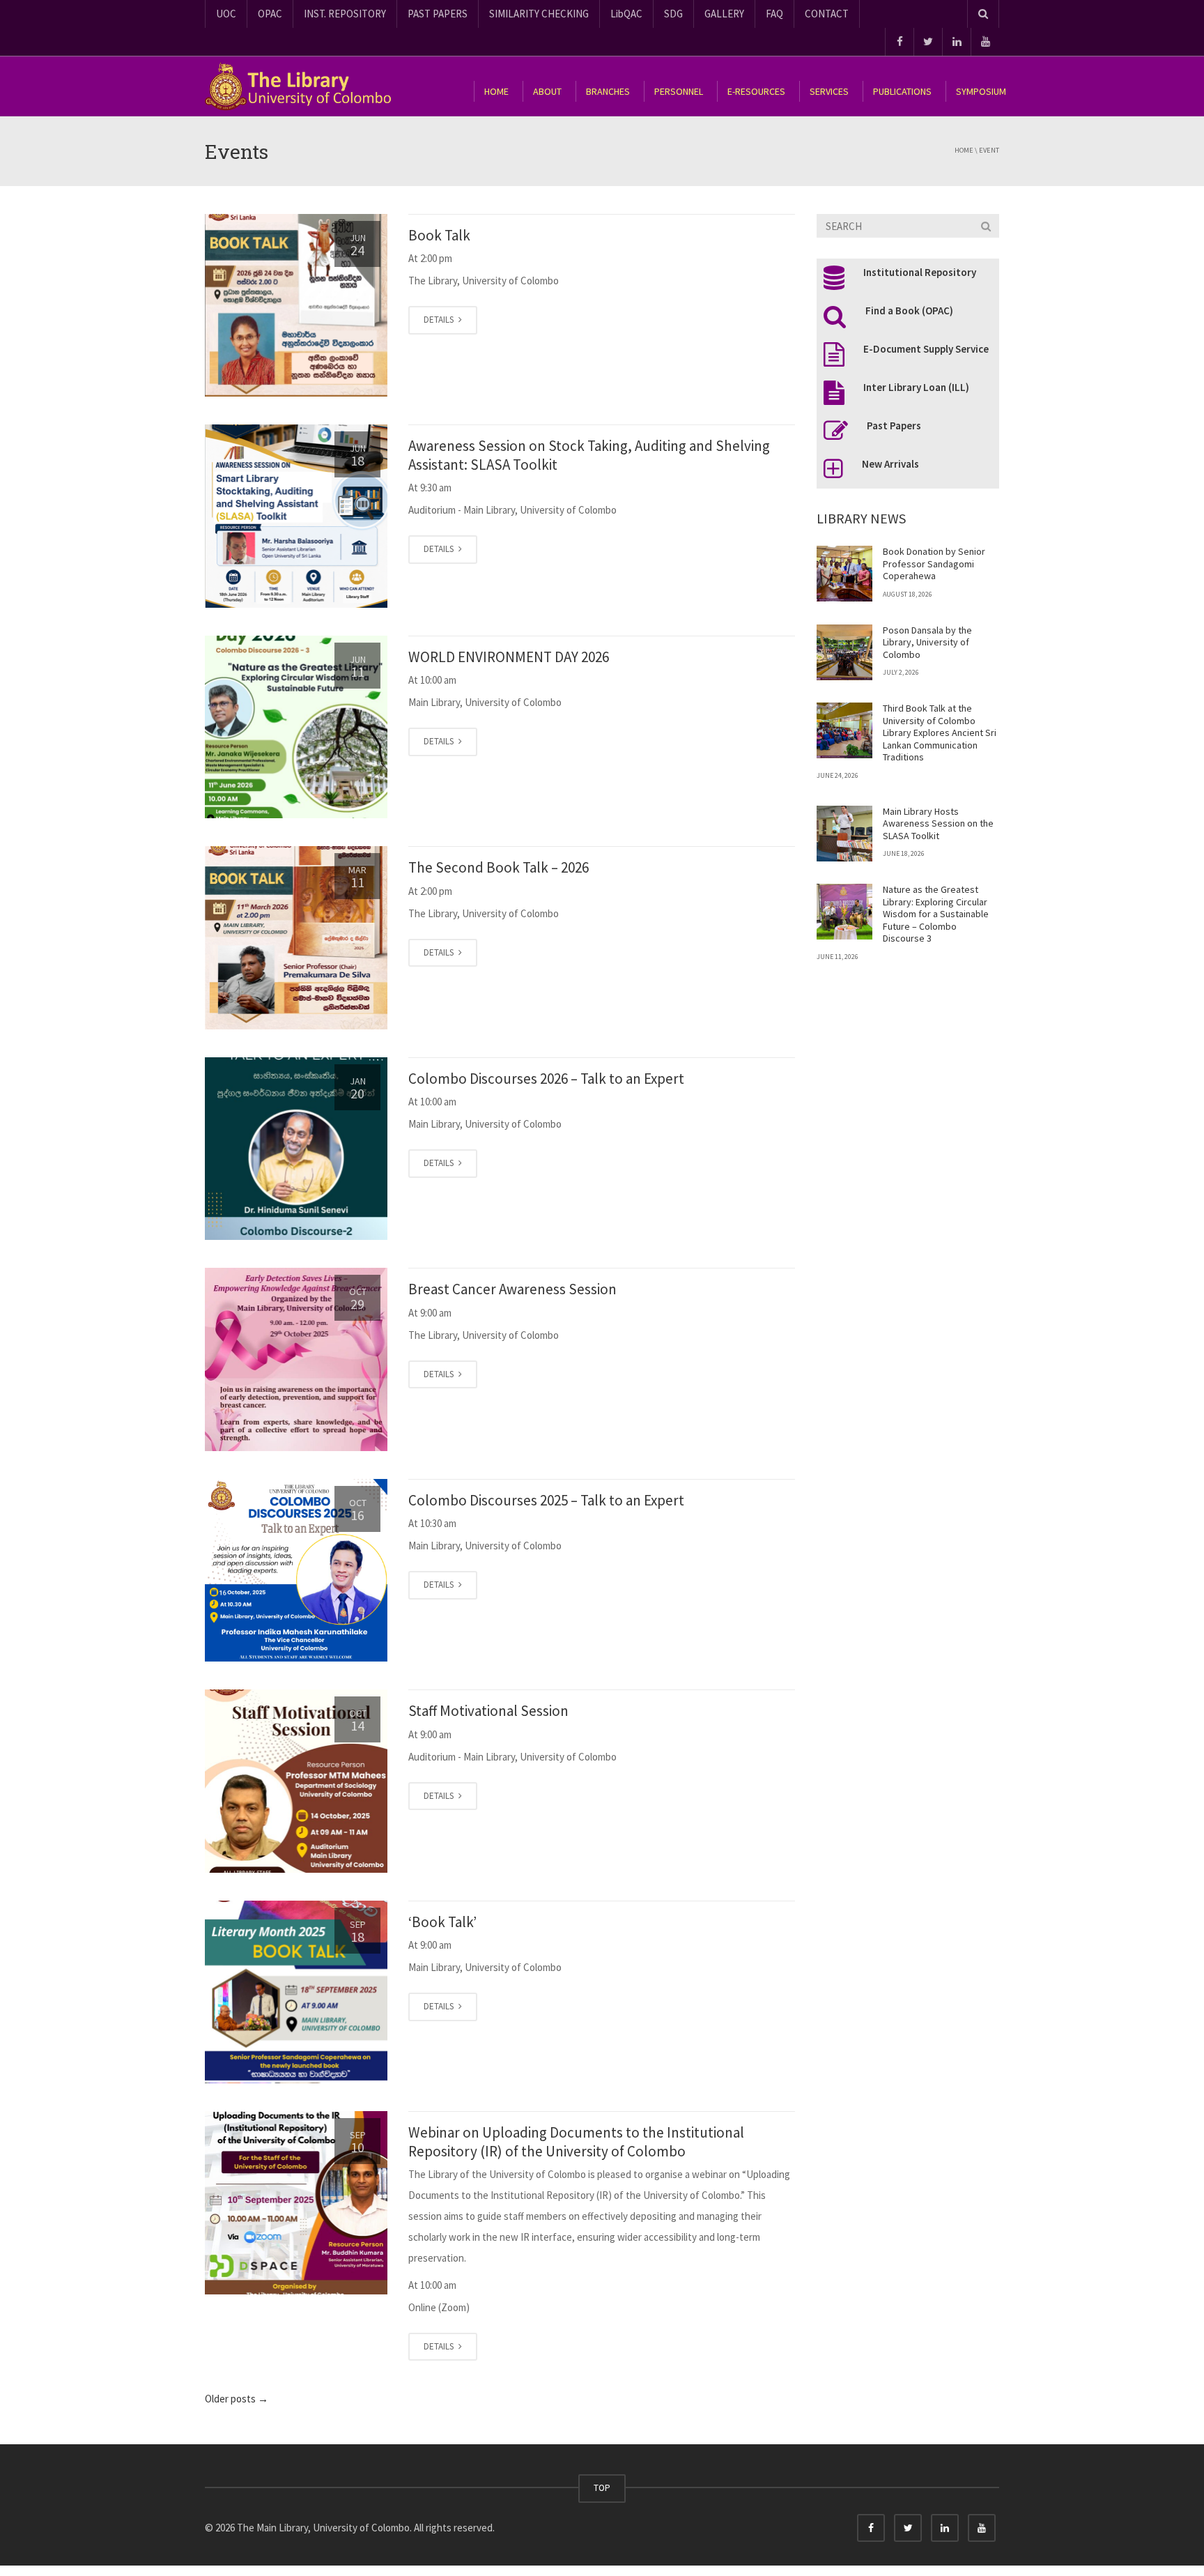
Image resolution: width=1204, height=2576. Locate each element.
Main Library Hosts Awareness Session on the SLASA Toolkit (938, 823)
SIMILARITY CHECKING (539, 14)
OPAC (270, 14)
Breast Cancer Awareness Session (512, 1289)
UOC (226, 14)
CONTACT (827, 14)
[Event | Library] (306, 86)
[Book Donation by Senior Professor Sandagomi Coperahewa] (844, 574)
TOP (602, 2488)
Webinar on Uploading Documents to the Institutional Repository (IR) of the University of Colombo (576, 2141)
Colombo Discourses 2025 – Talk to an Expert (546, 1500)
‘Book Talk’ (442, 1922)
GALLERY (724, 14)
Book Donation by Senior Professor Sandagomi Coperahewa (934, 563)
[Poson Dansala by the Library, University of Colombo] (844, 652)
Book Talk (439, 235)
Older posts (237, 2399)
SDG (673, 14)
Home (964, 150)
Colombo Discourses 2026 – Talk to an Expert (546, 1079)
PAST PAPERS (438, 14)
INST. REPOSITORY (345, 14)
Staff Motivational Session (488, 1711)
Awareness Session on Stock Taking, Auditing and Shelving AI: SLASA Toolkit (589, 455)
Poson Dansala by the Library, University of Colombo (927, 642)
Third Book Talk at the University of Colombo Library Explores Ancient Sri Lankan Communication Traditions (940, 733)
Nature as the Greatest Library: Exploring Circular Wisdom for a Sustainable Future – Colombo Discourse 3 (936, 914)
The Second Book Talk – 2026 (499, 867)
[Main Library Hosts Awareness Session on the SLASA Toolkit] (844, 834)
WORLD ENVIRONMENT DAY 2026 (509, 657)
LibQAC (626, 14)
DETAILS (440, 320)
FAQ (774, 14)
